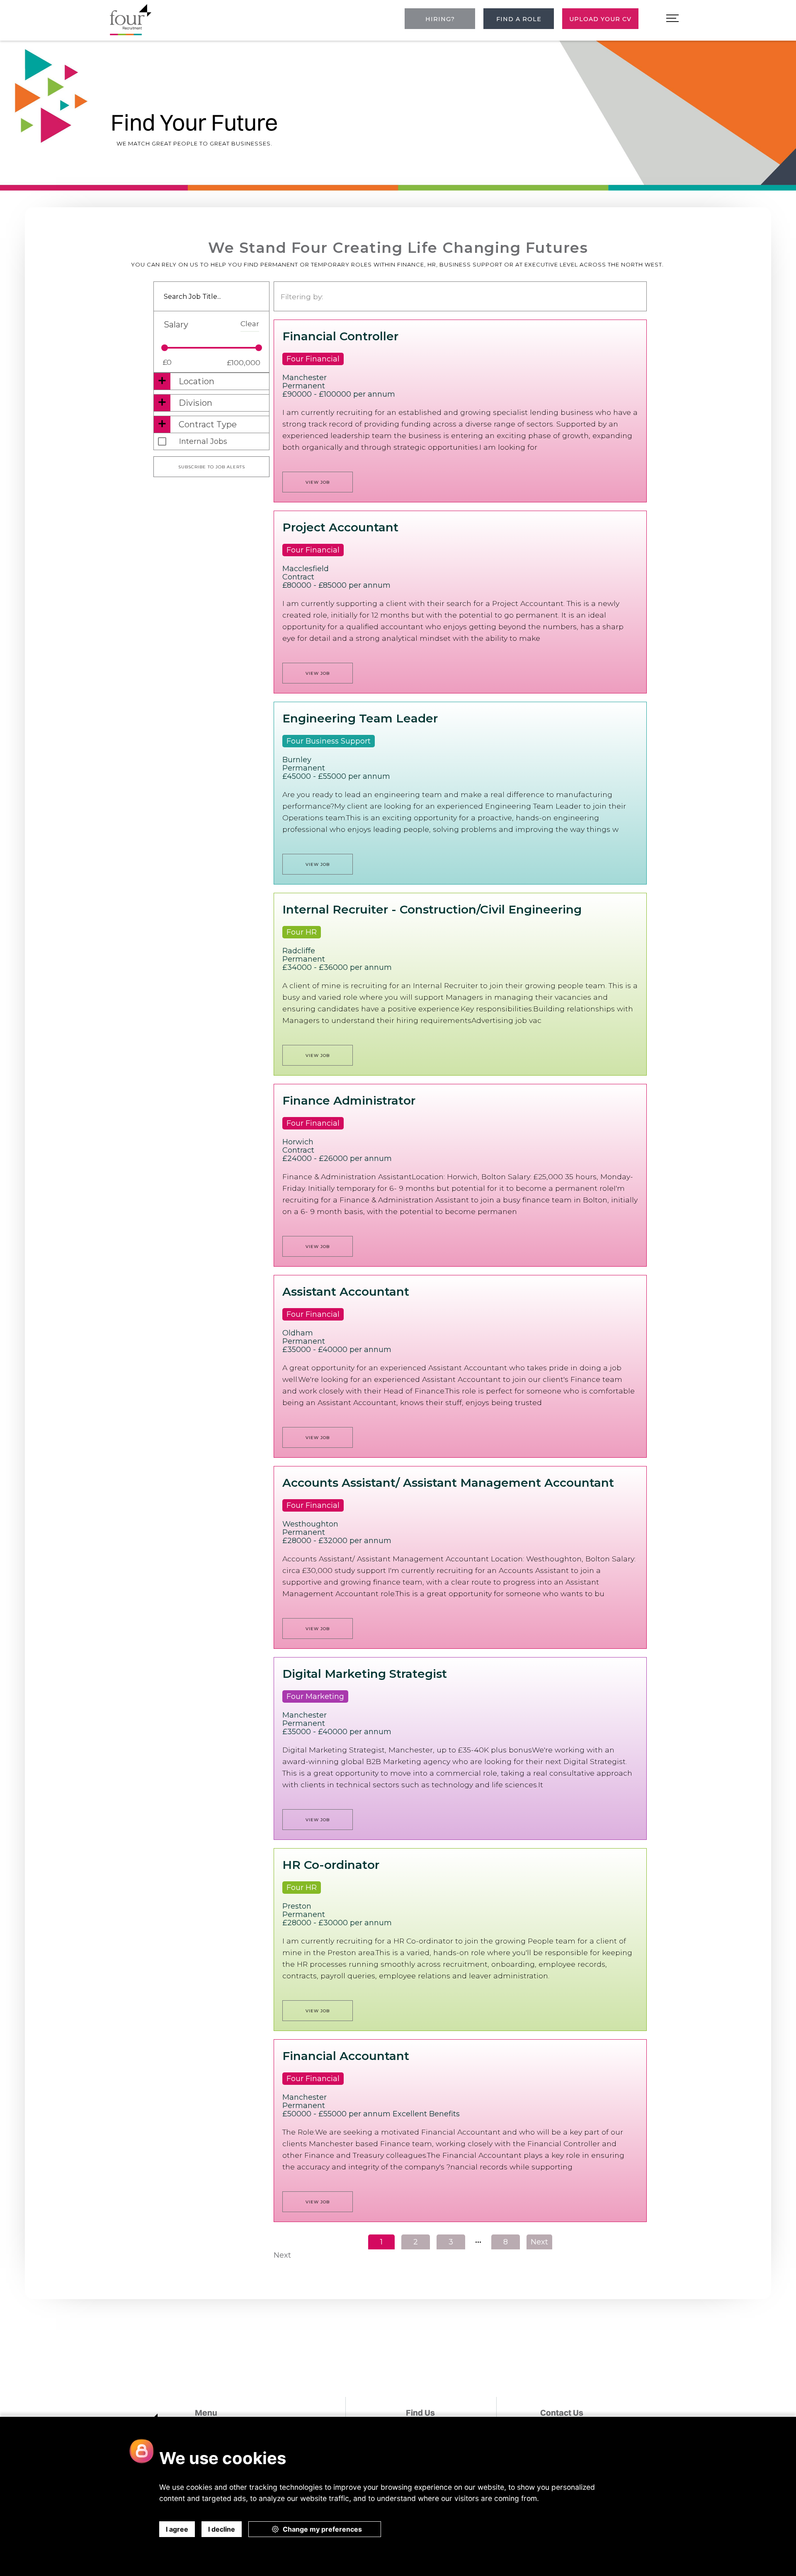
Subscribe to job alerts (212, 467)
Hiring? (440, 19)
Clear (250, 324)
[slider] (165, 348)
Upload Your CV (600, 19)
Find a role (519, 19)
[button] (672, 19)
